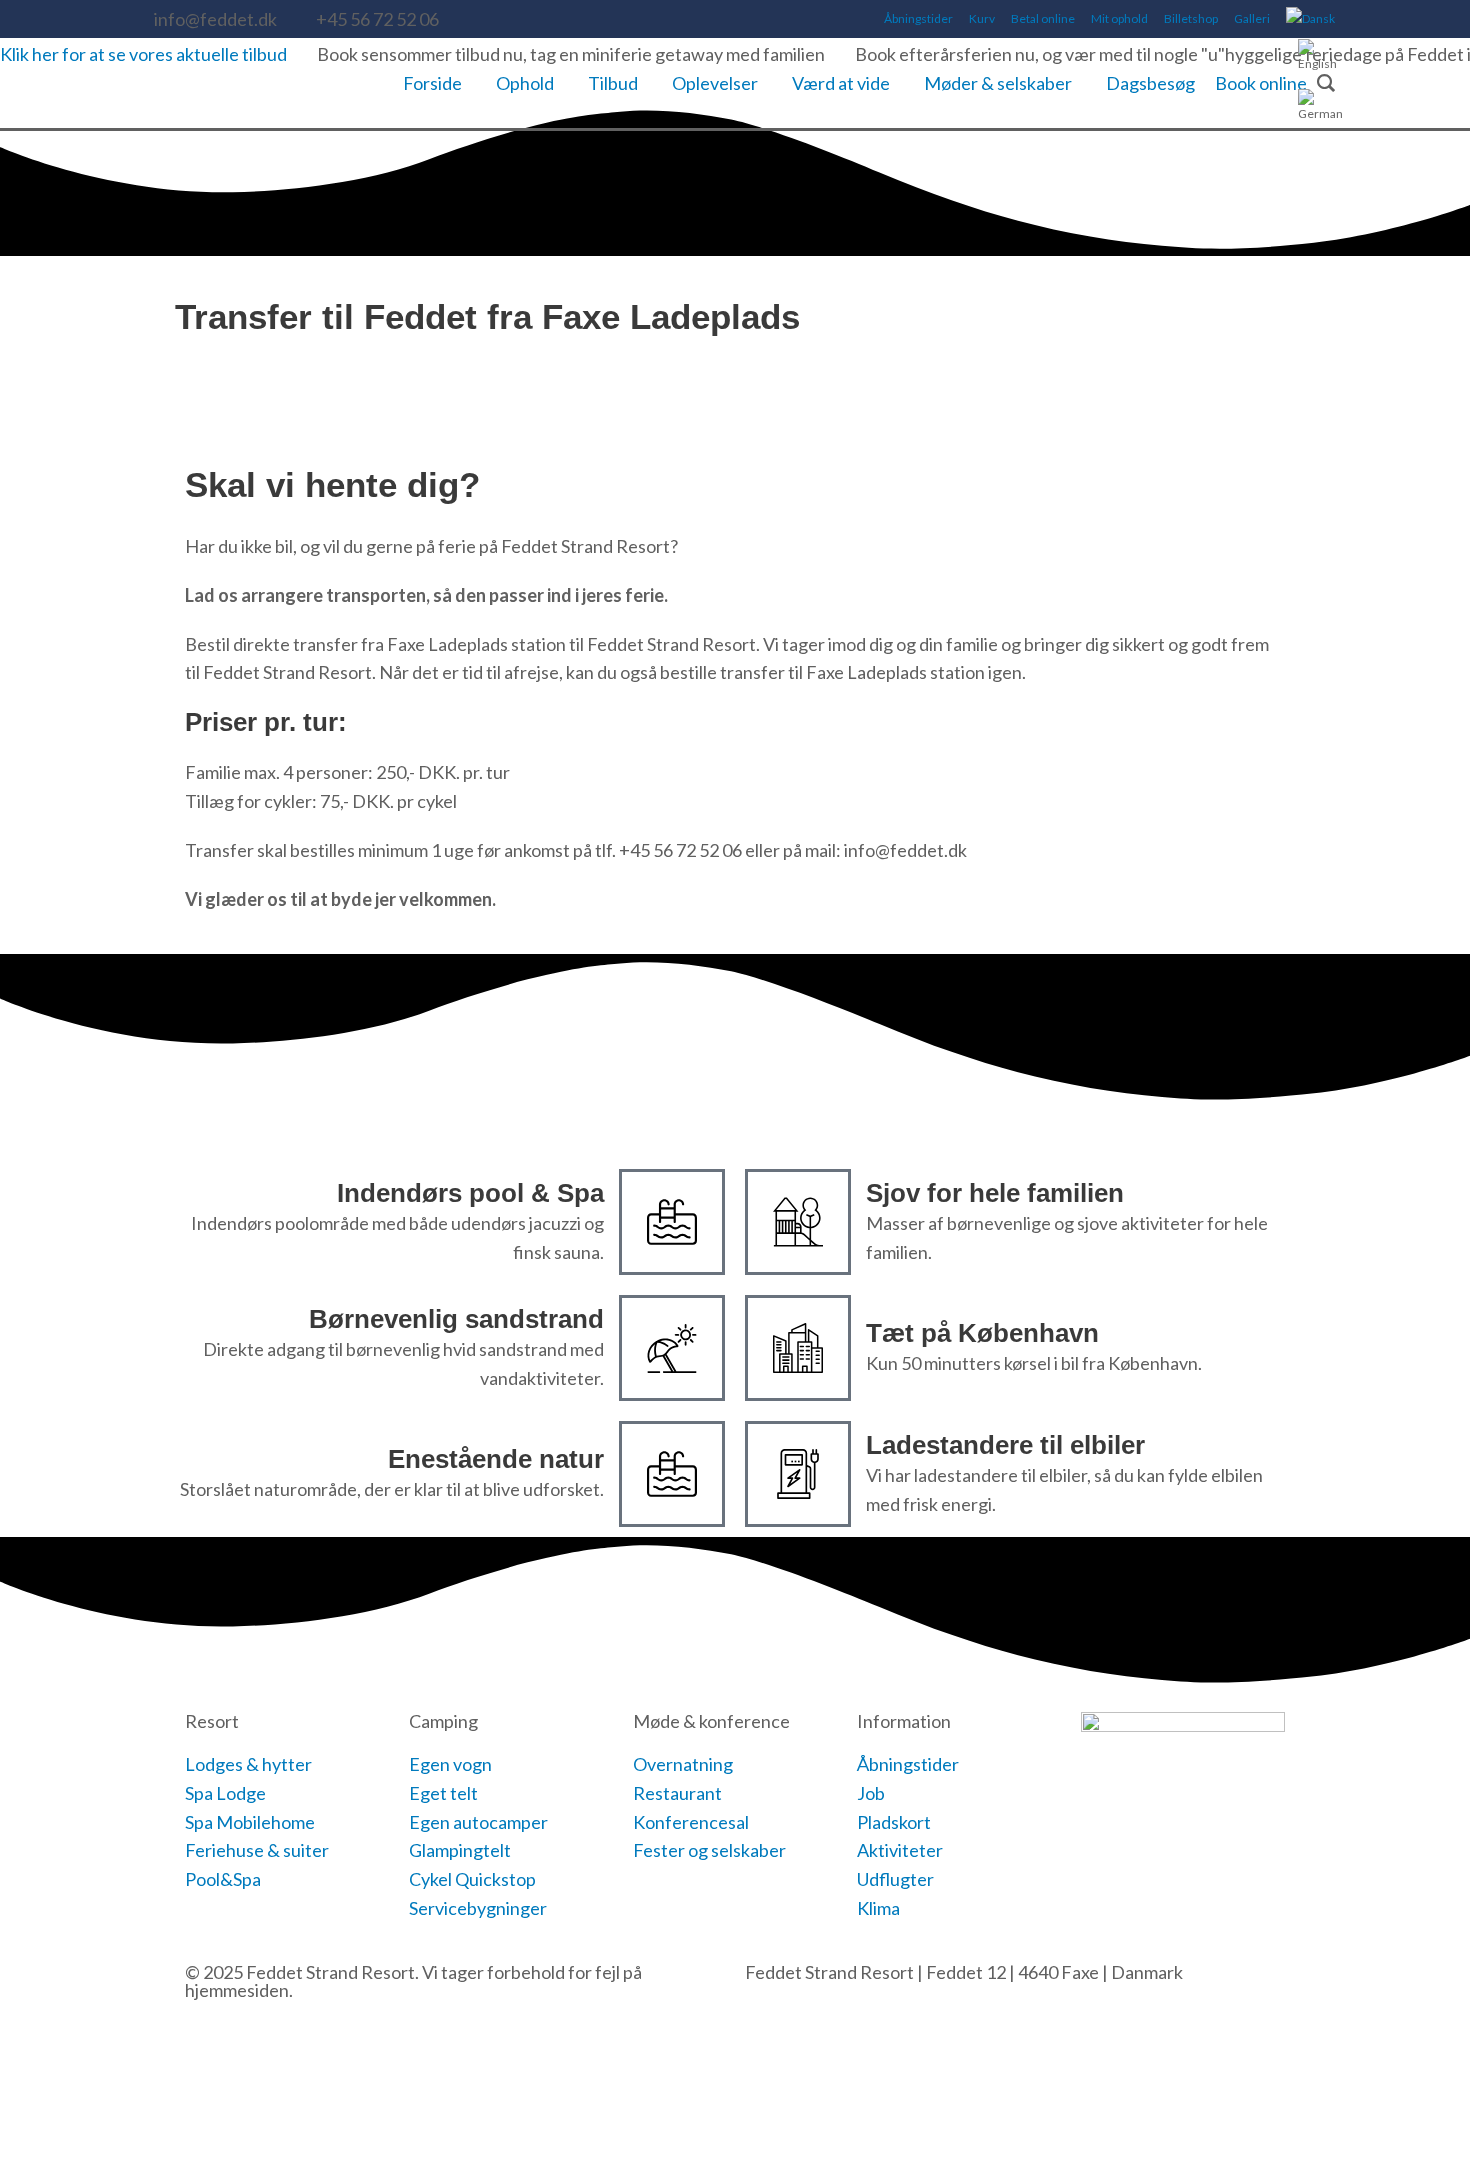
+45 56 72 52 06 (377, 19)
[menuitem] (1310, 19)
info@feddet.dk (215, 19)
